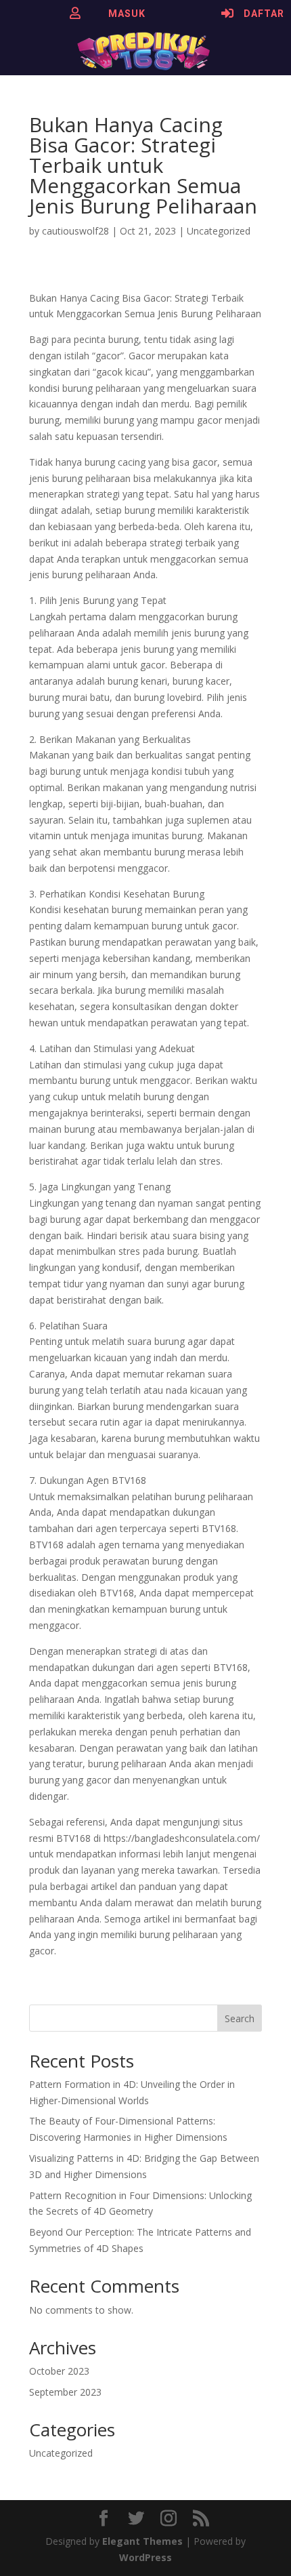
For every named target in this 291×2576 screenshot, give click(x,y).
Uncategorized (219, 231)
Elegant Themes (142, 2541)
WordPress (145, 2557)
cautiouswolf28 (75, 231)
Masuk (127, 14)
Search (240, 2018)
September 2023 (65, 2392)
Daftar (264, 14)
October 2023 (59, 2371)
